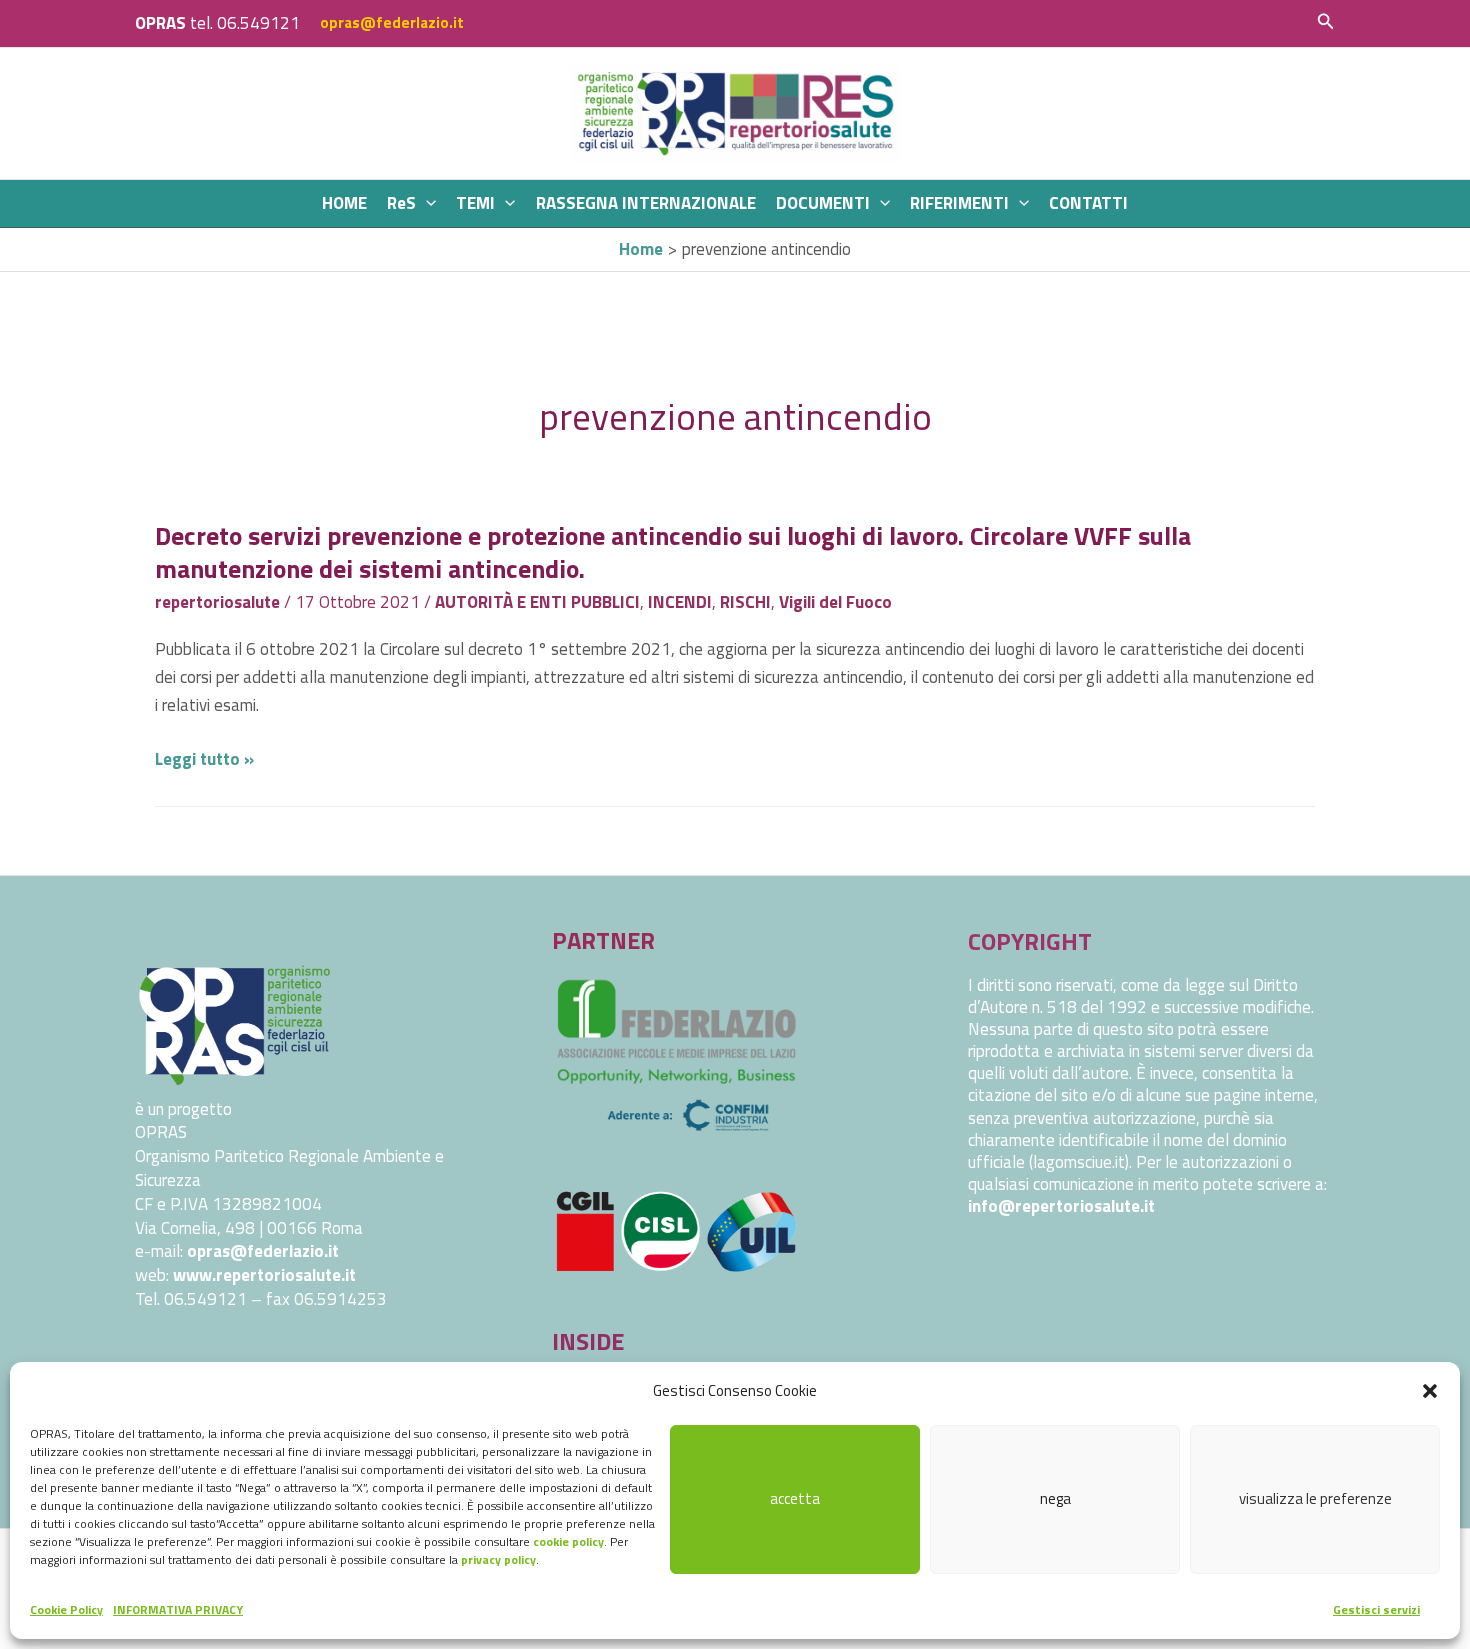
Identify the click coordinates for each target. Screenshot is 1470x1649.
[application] (426, 203)
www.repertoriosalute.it (264, 1275)
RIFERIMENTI (959, 203)
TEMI (475, 203)
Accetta (795, 1498)
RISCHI (745, 602)
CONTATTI (1088, 203)
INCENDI (680, 602)
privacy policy (498, 1559)
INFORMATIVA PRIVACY (178, 1609)
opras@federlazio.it (392, 22)
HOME (344, 203)
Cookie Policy (66, 1609)
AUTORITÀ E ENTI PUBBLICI (537, 602)
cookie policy (568, 1541)
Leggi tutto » (204, 759)
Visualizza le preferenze (1315, 1498)
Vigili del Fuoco (835, 602)
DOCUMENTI (823, 203)
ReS (401, 203)
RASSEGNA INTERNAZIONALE (646, 203)
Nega (1055, 1498)
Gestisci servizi (1376, 1609)
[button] (1430, 1391)
